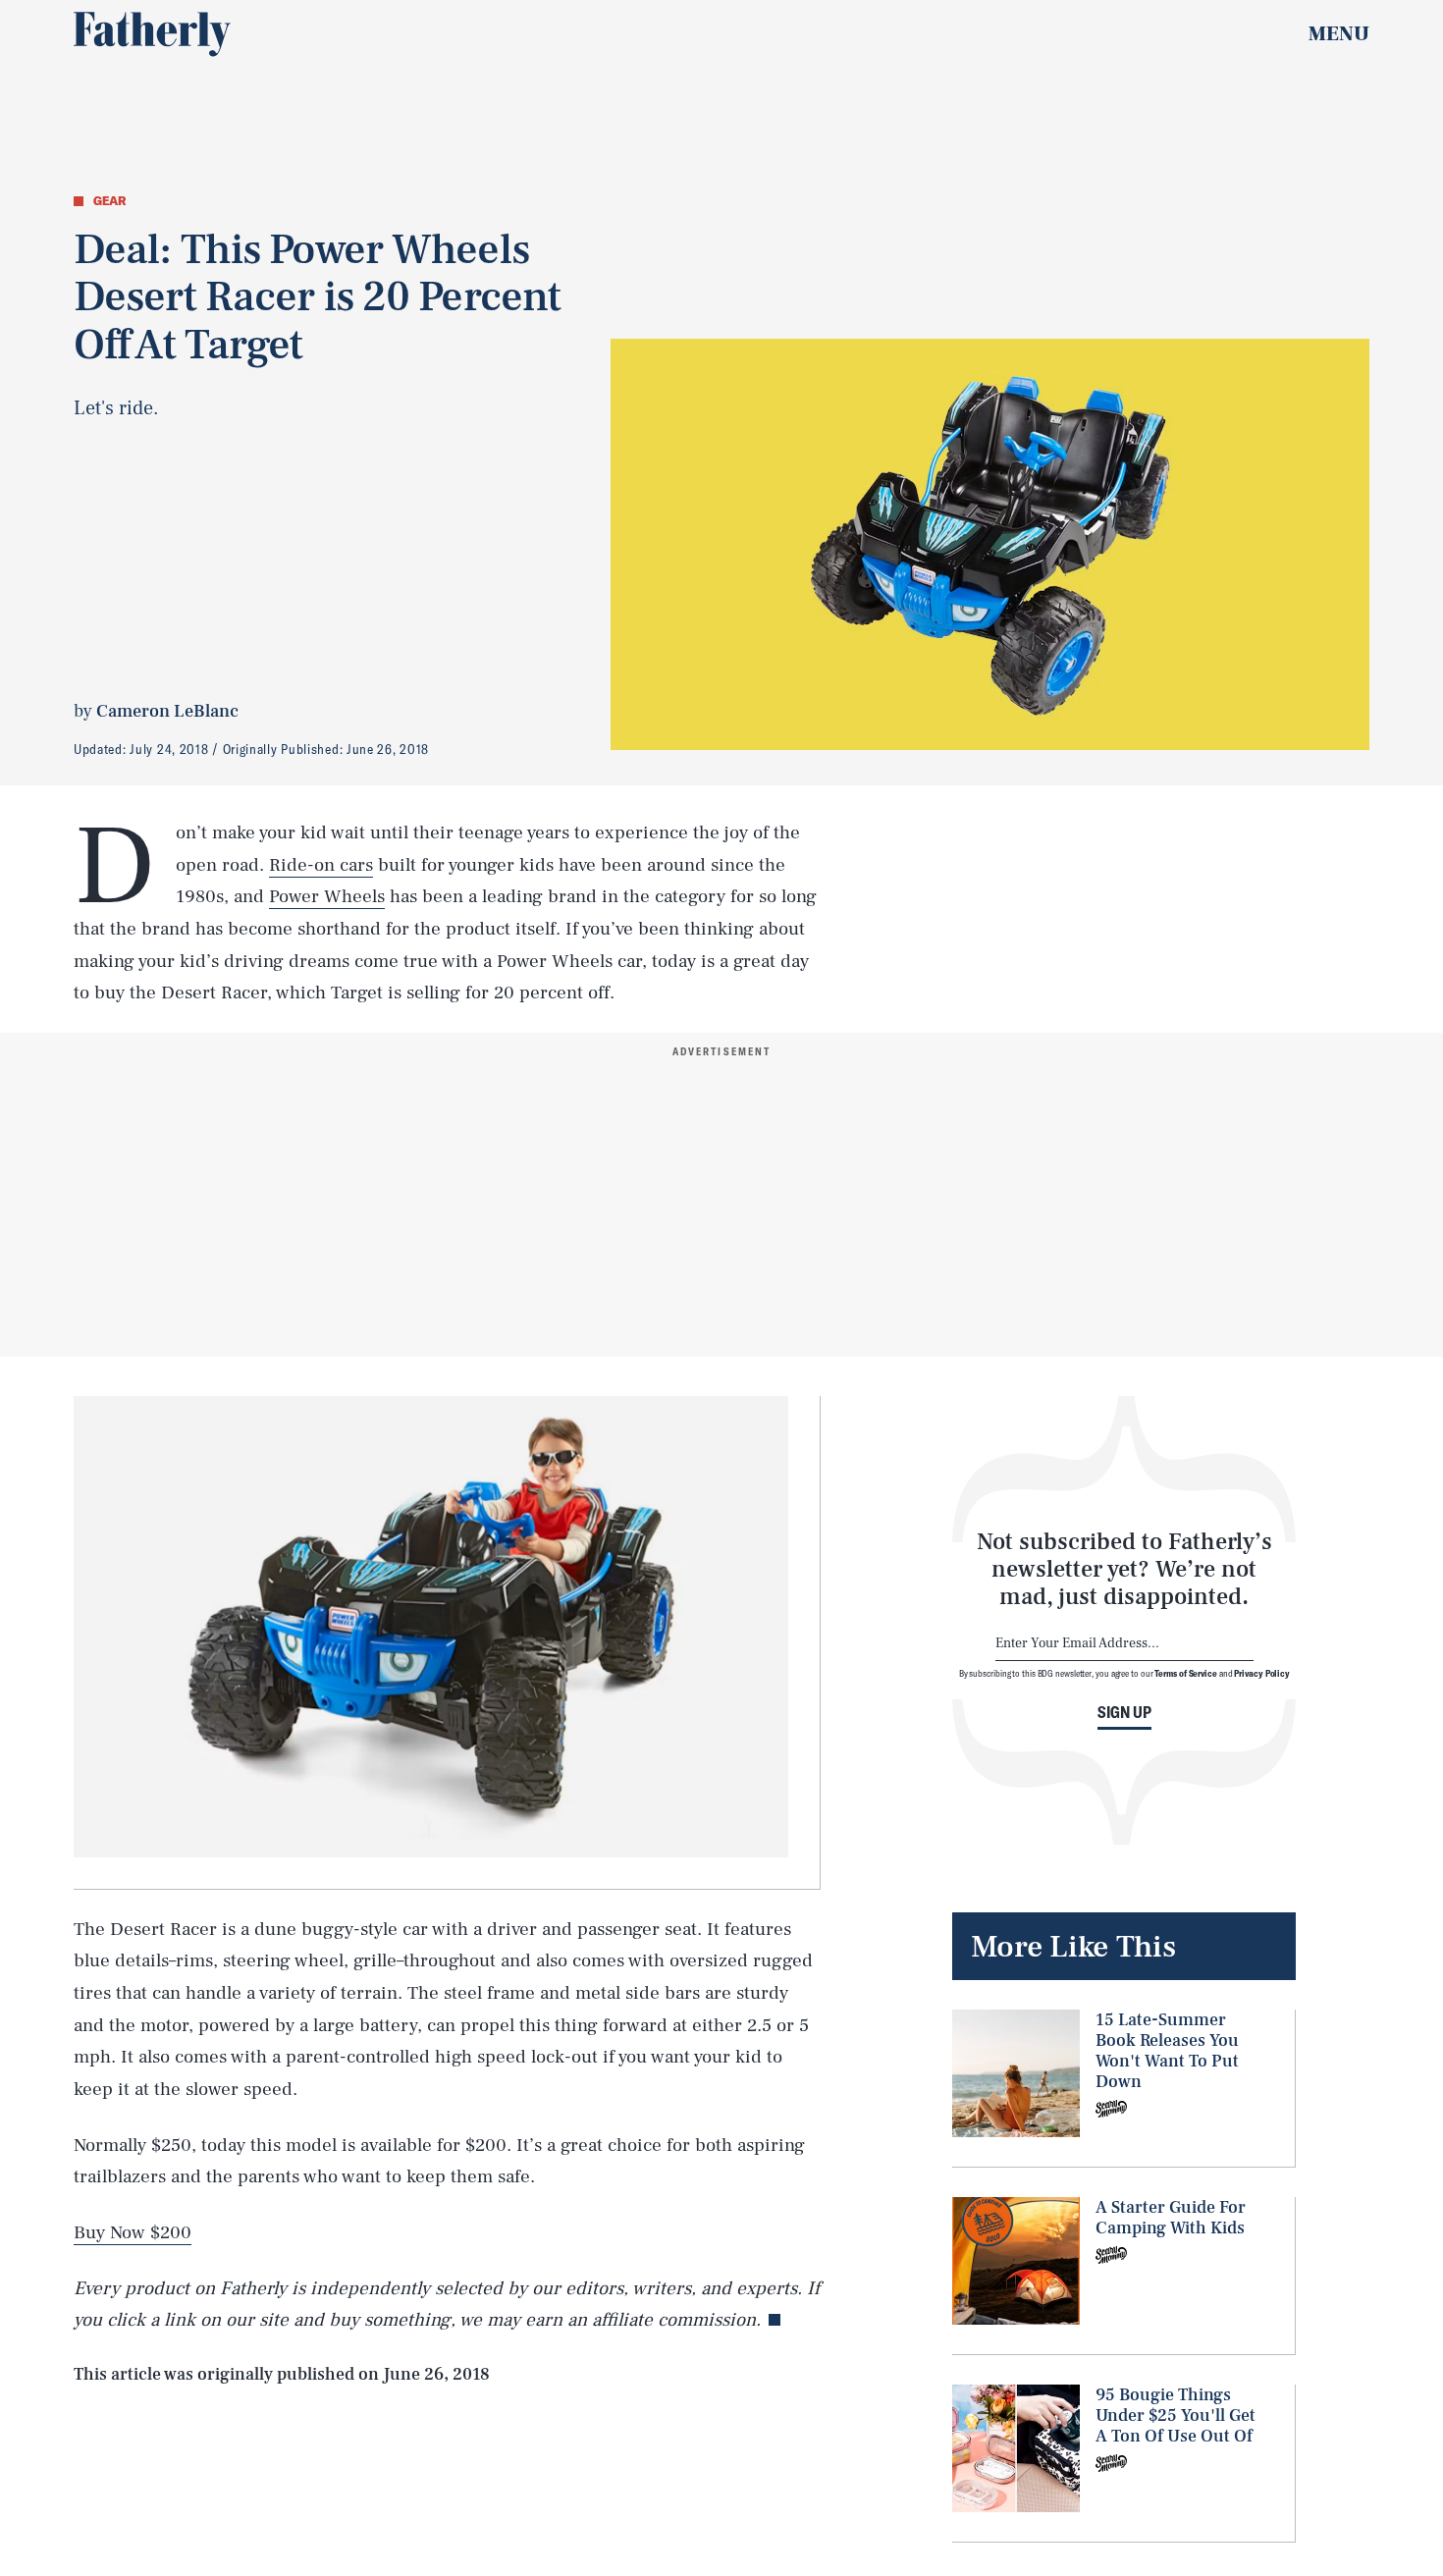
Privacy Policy (1262, 1674)
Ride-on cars (321, 865)
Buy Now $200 (133, 2232)
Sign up (1124, 1712)
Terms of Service (1185, 1674)
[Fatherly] (152, 34)
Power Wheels (327, 896)
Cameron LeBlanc (167, 711)
